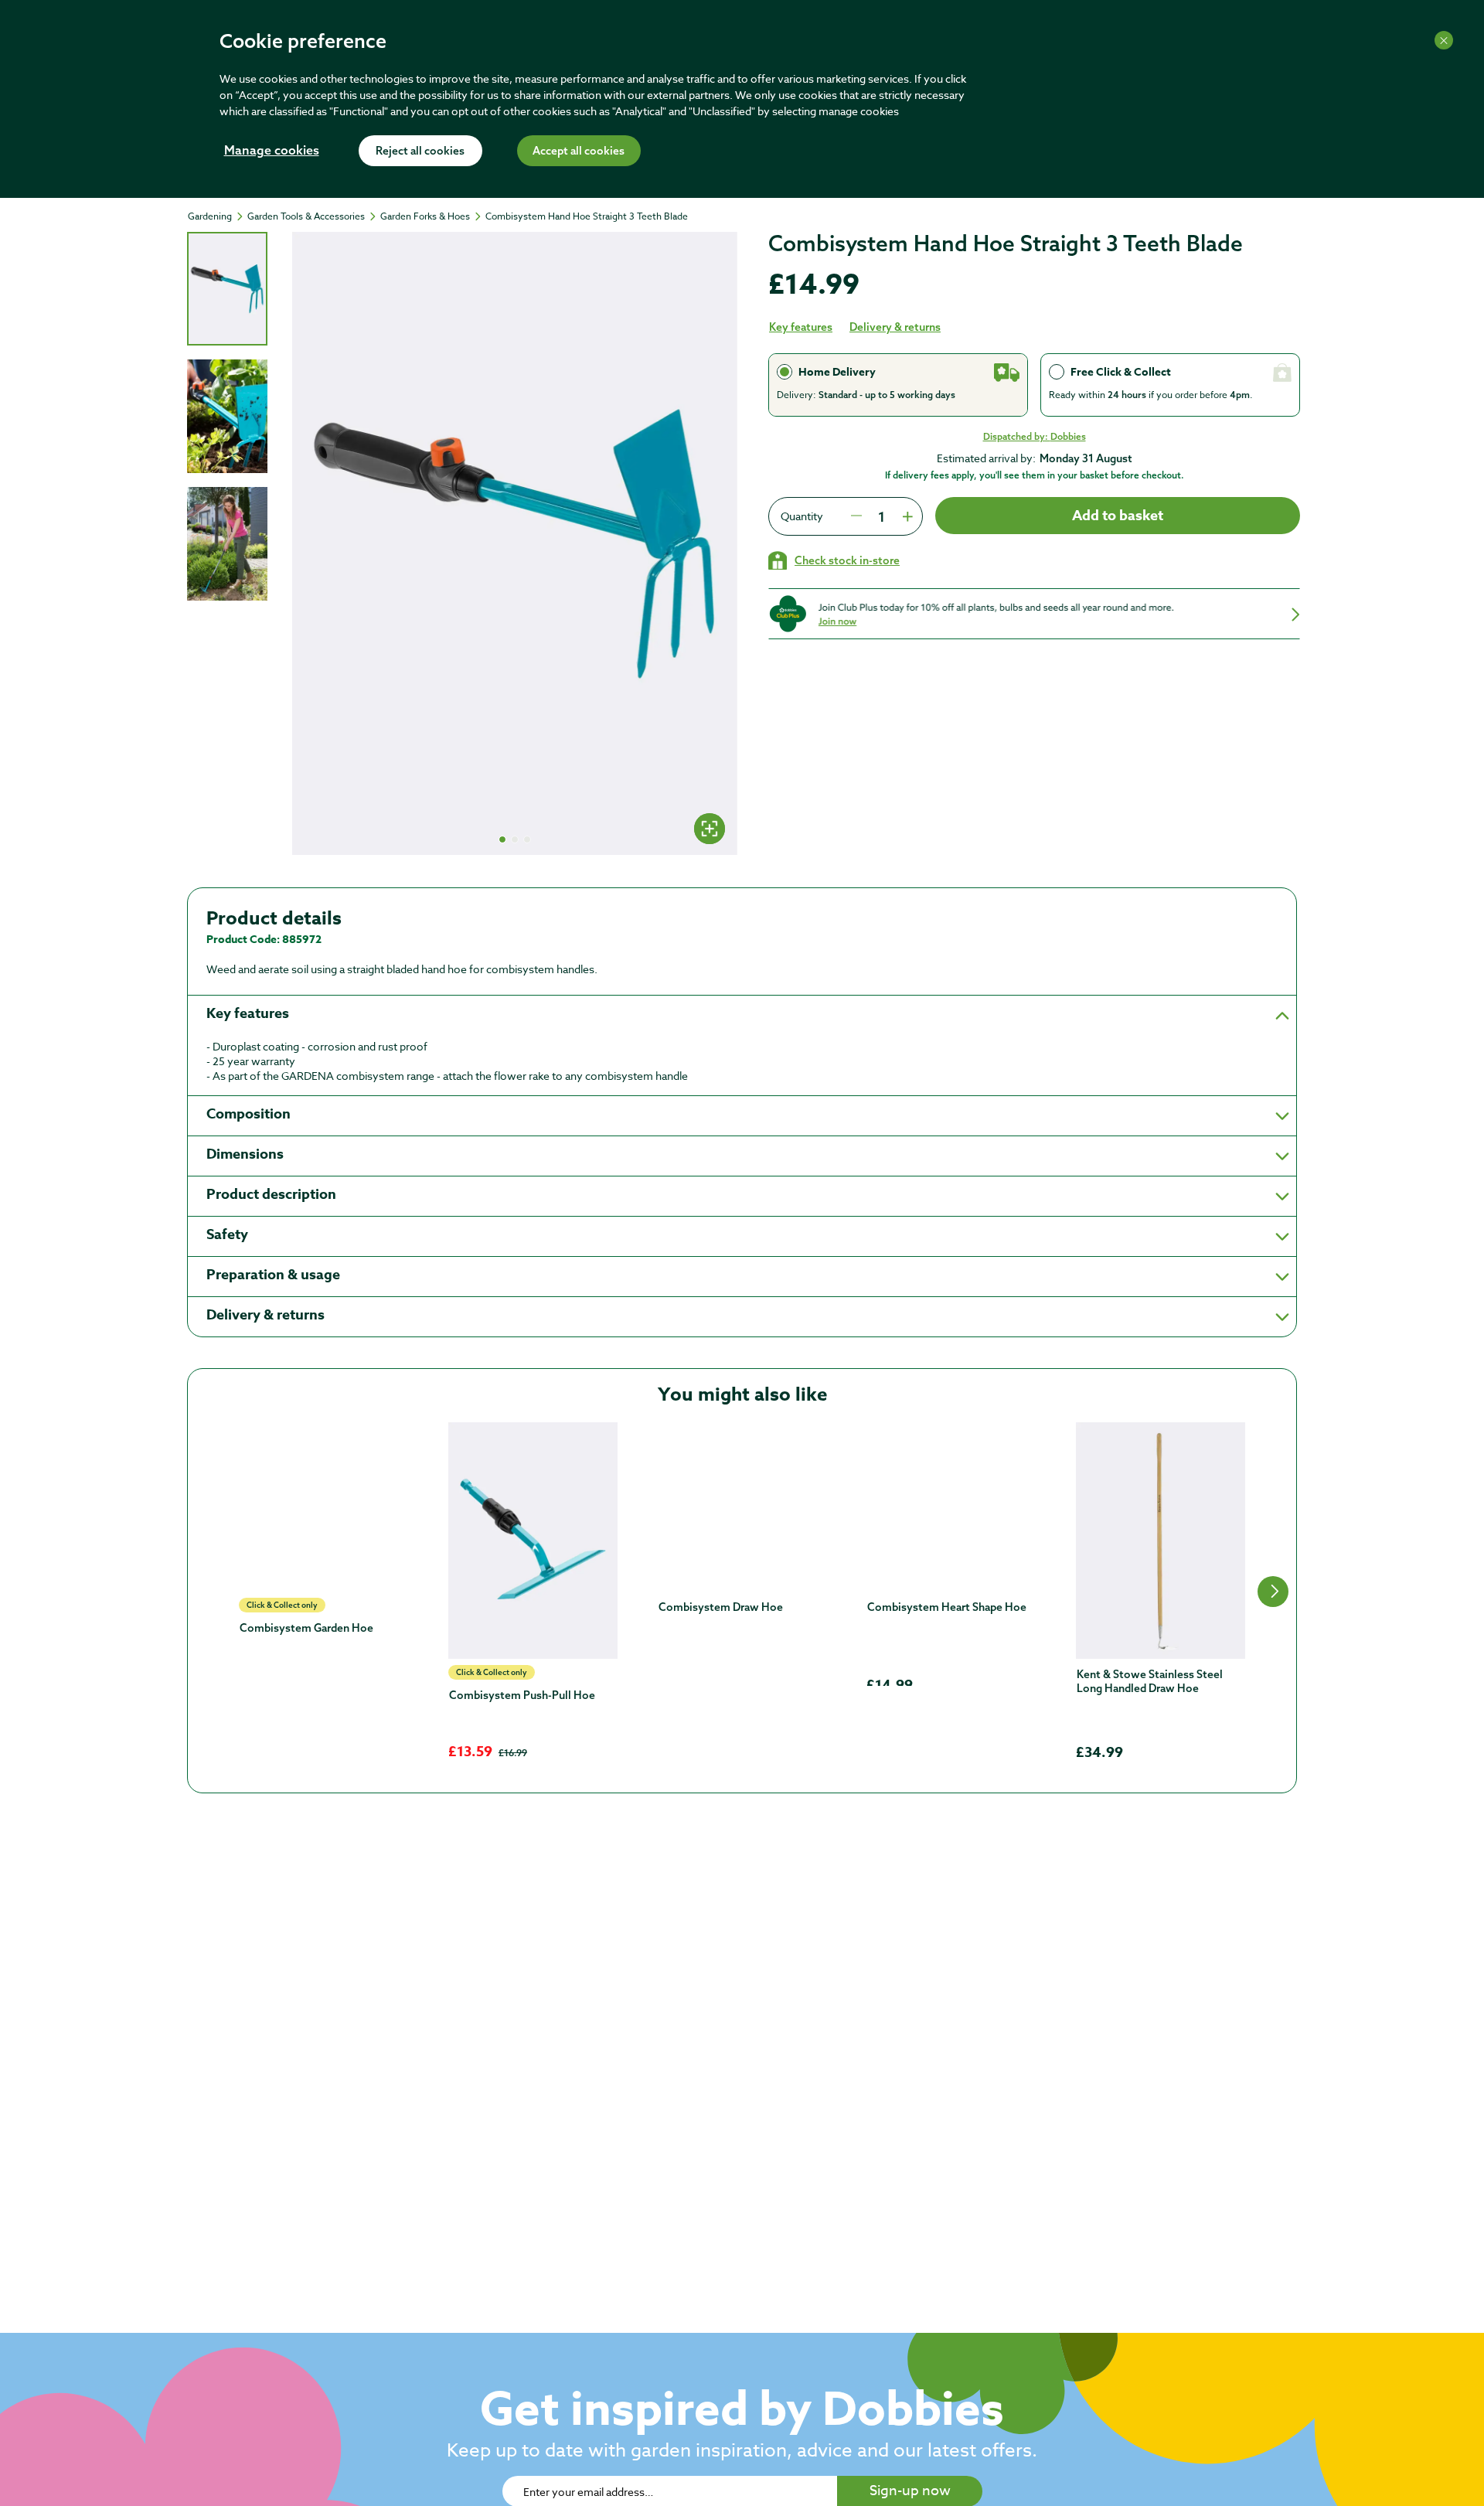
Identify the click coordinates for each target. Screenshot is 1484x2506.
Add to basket (1118, 516)
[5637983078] (951, 1507)
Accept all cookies (579, 152)
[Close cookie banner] (1444, 40)
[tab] (227, 289)
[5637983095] (323, 1541)
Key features (801, 327)
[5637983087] (533, 1541)
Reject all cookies (420, 152)
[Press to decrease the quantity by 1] (856, 516)
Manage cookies (272, 152)
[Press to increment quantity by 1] (906, 516)
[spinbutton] (881, 516)
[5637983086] (742, 1507)
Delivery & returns (895, 327)
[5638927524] (1161, 1541)
